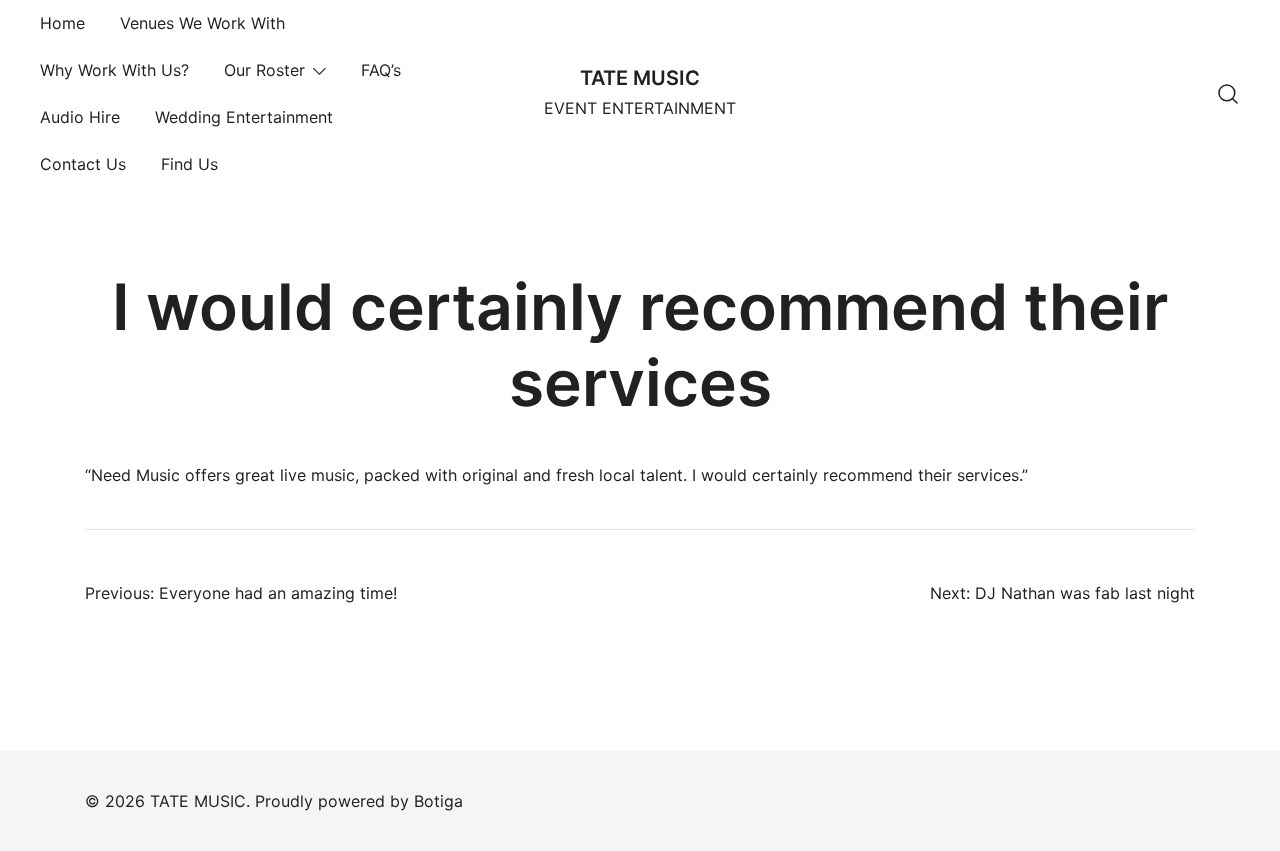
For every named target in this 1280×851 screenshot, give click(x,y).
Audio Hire (80, 117)
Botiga (438, 801)
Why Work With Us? (114, 70)
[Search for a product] (1228, 94)
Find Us (189, 164)
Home (62, 23)
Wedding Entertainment (244, 117)
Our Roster (264, 70)
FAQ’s (381, 70)
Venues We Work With (202, 23)
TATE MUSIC (640, 78)
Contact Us (83, 164)
